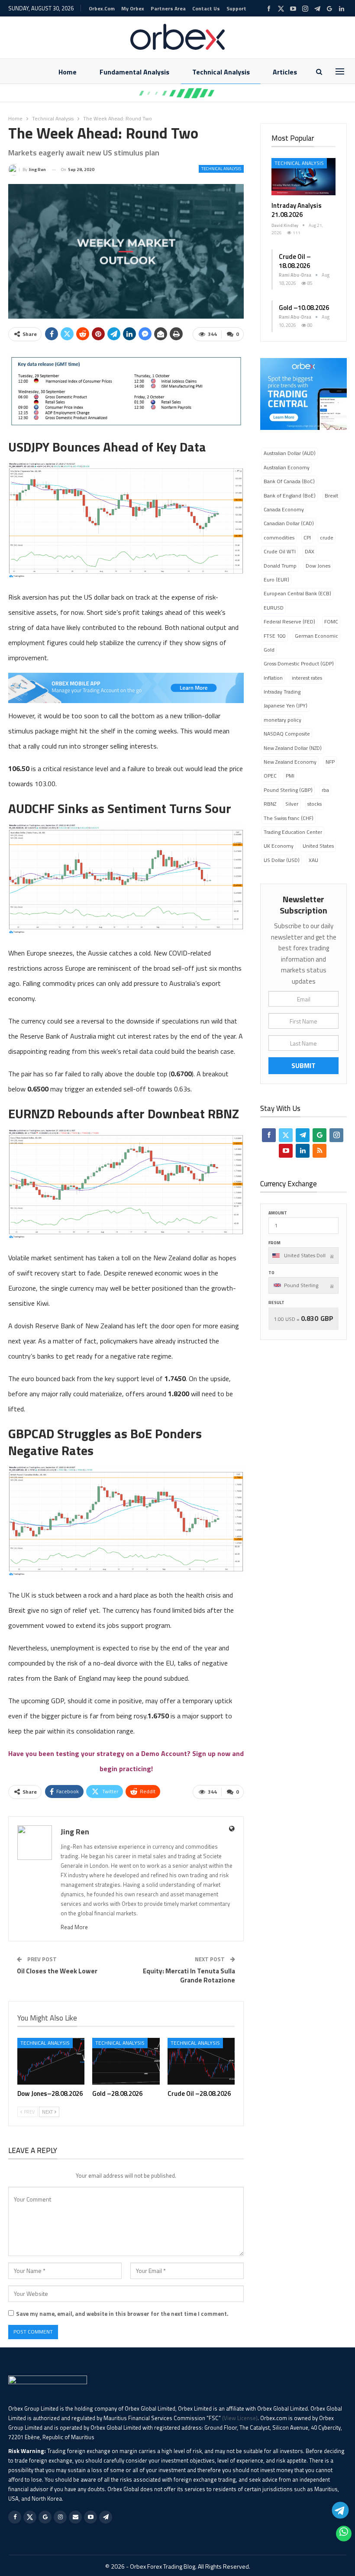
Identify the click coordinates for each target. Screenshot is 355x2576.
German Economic (316, 636)
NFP (330, 762)
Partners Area (168, 8)
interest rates (307, 678)
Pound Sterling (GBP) (288, 790)
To (271, 1273)
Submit (303, 1065)
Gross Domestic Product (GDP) (299, 663)
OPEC (270, 776)
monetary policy (282, 720)
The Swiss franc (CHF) (289, 818)
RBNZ (270, 804)
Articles (285, 72)
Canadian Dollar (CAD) (289, 523)
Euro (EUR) (276, 579)
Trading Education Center (293, 832)
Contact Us (206, 8)
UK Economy (279, 846)
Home (68, 72)
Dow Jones (318, 566)
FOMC (331, 621)
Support (236, 8)
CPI (307, 537)
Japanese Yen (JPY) (286, 705)
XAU (313, 860)
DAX (310, 551)
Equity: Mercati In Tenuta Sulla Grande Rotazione (189, 1976)
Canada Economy (284, 509)
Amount (278, 1213)
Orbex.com (102, 8)
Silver (292, 804)
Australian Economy (287, 467)
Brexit (331, 496)
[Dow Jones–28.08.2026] (51, 2061)
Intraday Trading (282, 692)
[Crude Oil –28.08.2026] (201, 2061)
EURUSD (274, 608)
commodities (279, 537)
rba (325, 790)
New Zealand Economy (290, 762)
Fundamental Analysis (134, 72)
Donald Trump (280, 566)
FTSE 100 (275, 636)
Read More (74, 1927)
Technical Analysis (221, 72)
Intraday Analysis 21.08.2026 (297, 210)
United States (318, 846)
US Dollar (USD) (282, 860)
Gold (269, 650)
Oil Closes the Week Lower (57, 1971)
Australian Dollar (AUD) (290, 453)
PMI (290, 776)
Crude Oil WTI (280, 551)
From (274, 1243)
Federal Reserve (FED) (289, 621)
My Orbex (133, 8)
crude (327, 537)
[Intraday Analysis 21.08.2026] (303, 177)
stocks (315, 804)
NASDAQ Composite (287, 734)
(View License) (240, 2418)
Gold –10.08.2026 (304, 308)
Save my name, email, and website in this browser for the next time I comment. (122, 2314)
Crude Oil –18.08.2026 (295, 261)
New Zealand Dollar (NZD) (293, 748)
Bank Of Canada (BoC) (289, 481)
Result (276, 1303)
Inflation (273, 678)
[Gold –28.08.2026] (126, 2061)
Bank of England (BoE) (290, 496)
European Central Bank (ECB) (297, 593)
